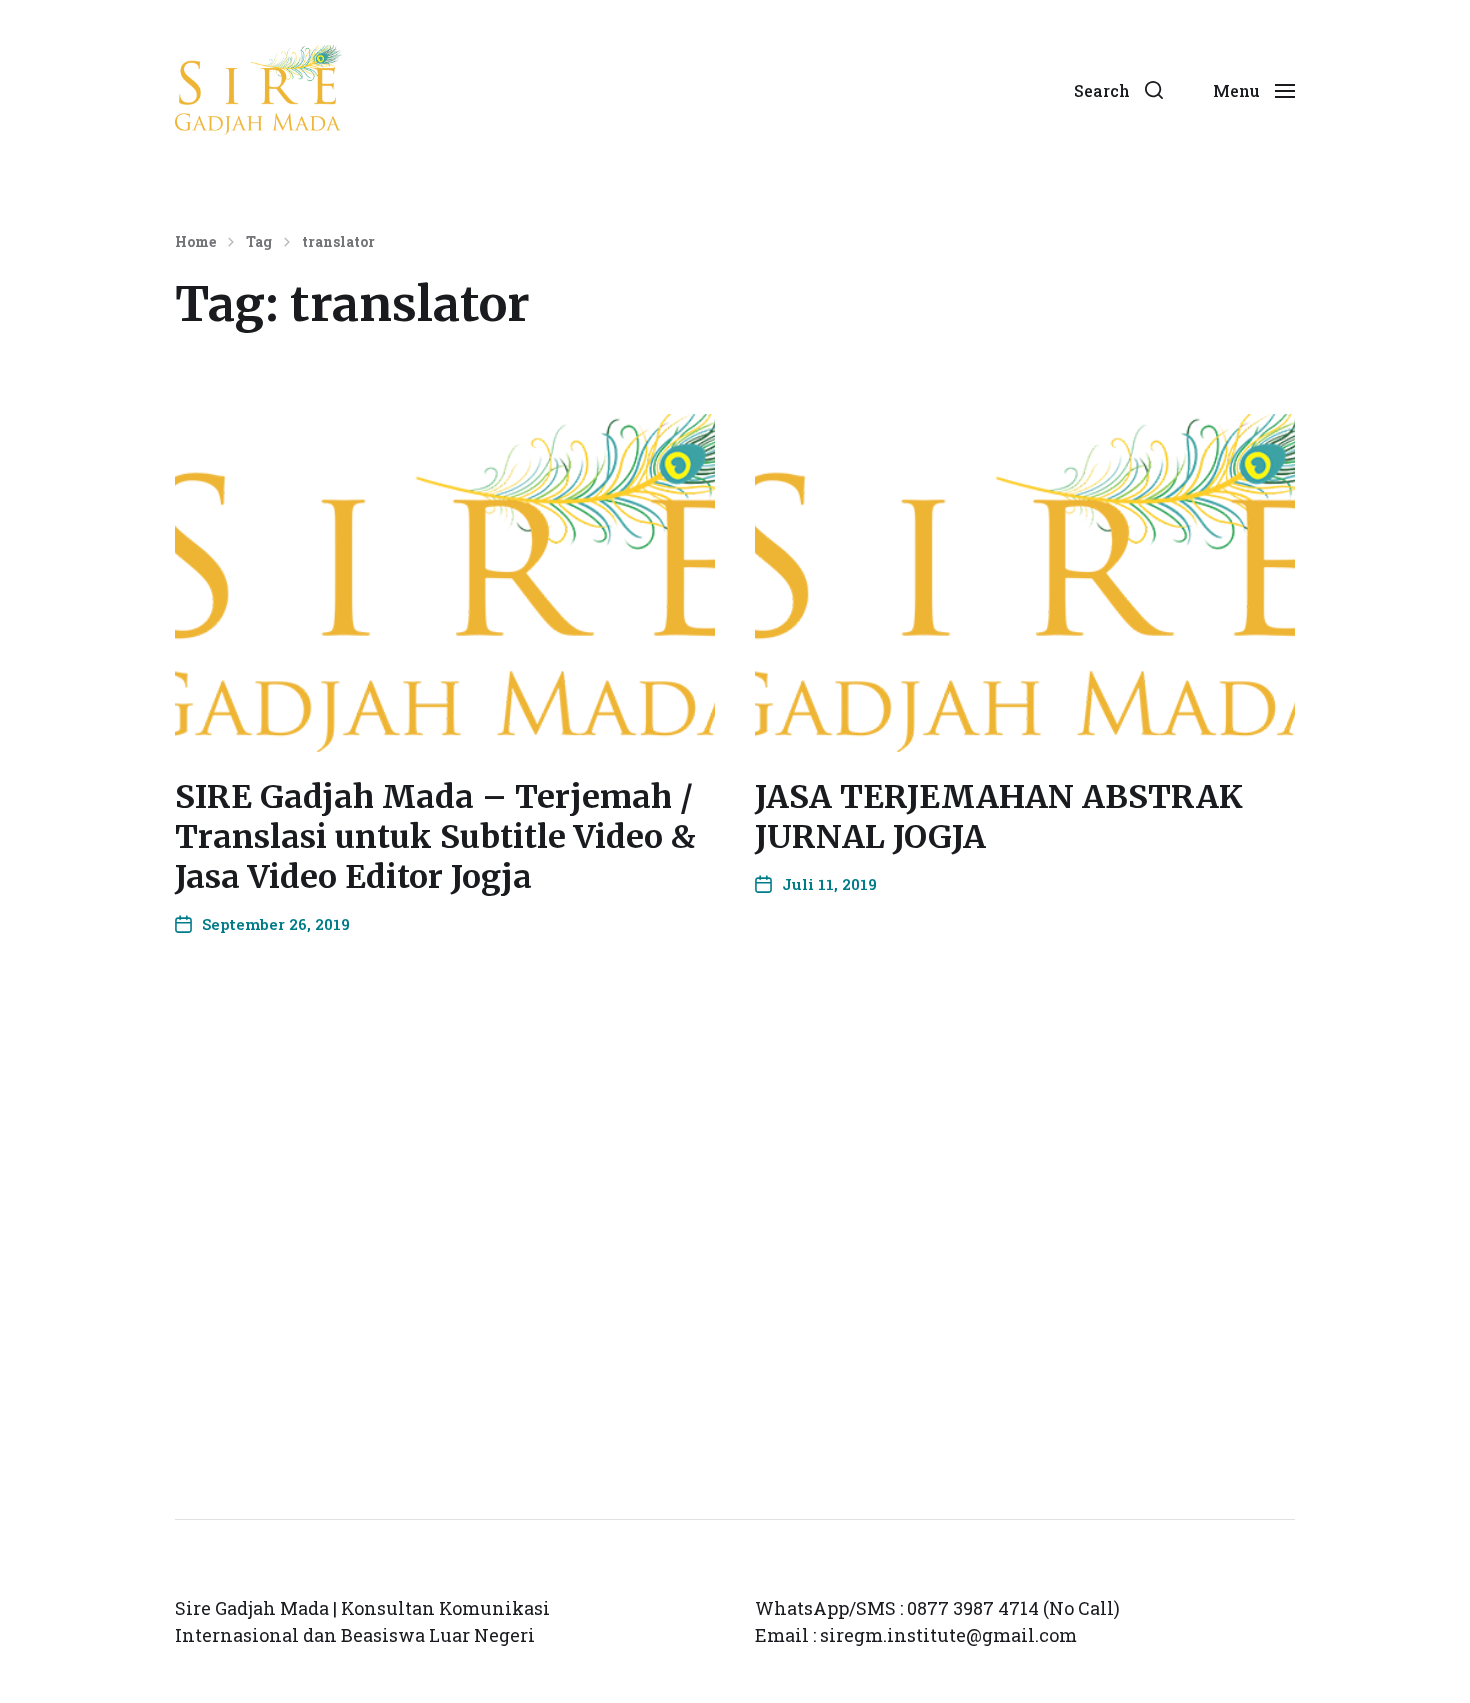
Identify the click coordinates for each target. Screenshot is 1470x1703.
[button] (1118, 90)
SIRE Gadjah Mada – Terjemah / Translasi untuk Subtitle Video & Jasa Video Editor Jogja (435, 837)
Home (195, 242)
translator (338, 242)
